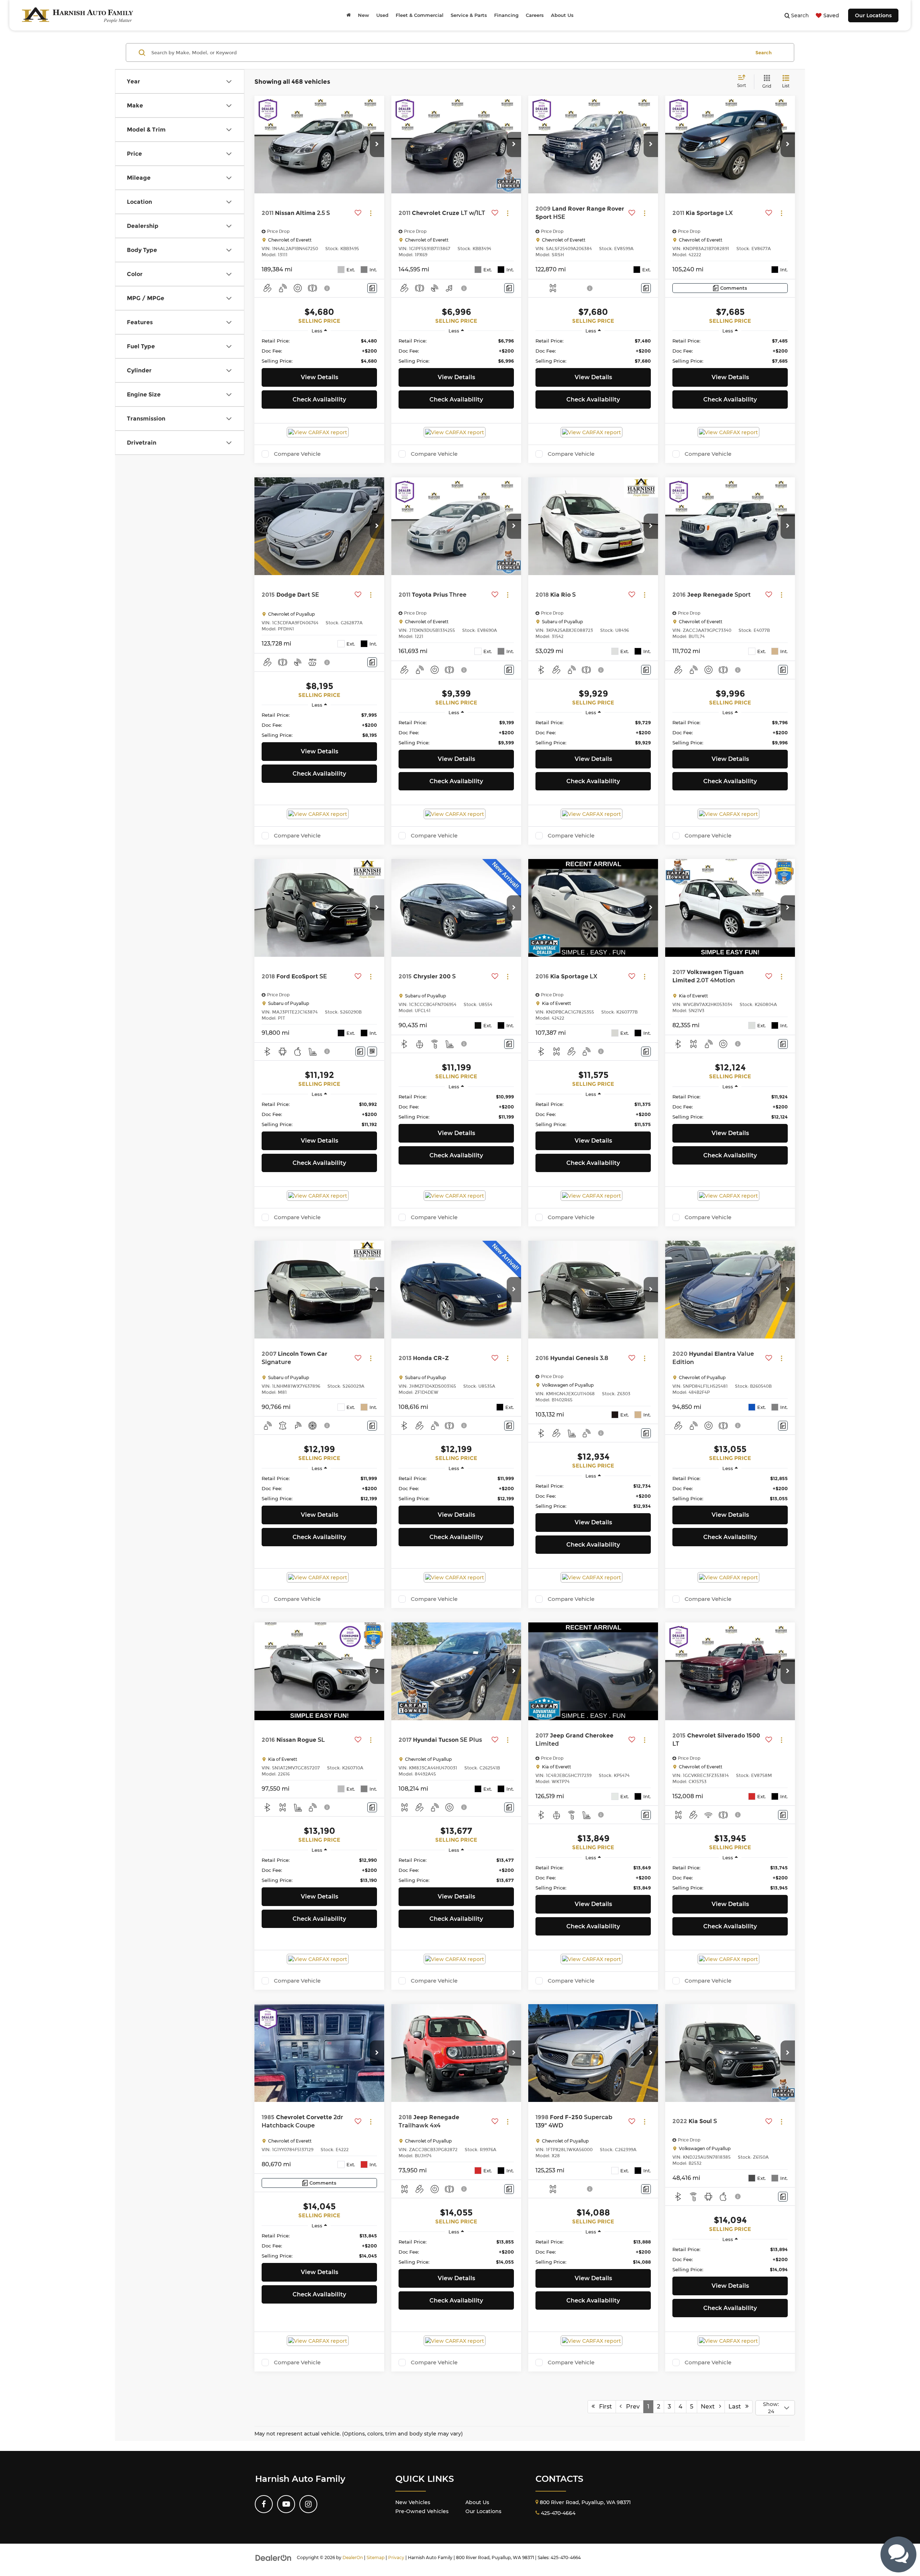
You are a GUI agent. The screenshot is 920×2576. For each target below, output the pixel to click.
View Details (319, 377)
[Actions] (371, 213)
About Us (477, 2502)
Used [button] (382, 15)
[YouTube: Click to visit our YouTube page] (286, 2504)
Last (737, 2407)
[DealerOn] (273, 2557)
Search (763, 52)
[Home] (349, 15)
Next (710, 2407)
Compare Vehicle (297, 454)
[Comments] (372, 288)
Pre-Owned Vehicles (422, 2511)
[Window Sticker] (372, 1051)
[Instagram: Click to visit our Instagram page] (308, 2504)
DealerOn (353, 2557)
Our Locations (873, 15)
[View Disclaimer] (327, 288)
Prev (631, 2407)
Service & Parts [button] (469, 15)
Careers (535, 15)
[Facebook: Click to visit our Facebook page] (264, 2504)
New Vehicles (413, 2502)
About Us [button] (562, 15)
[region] (319, 351)
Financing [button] (506, 15)
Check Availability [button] (319, 400)
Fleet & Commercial (420, 15)
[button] (377, 144)
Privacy (396, 2557)
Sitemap (376, 2557)
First (603, 2407)
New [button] (364, 15)
